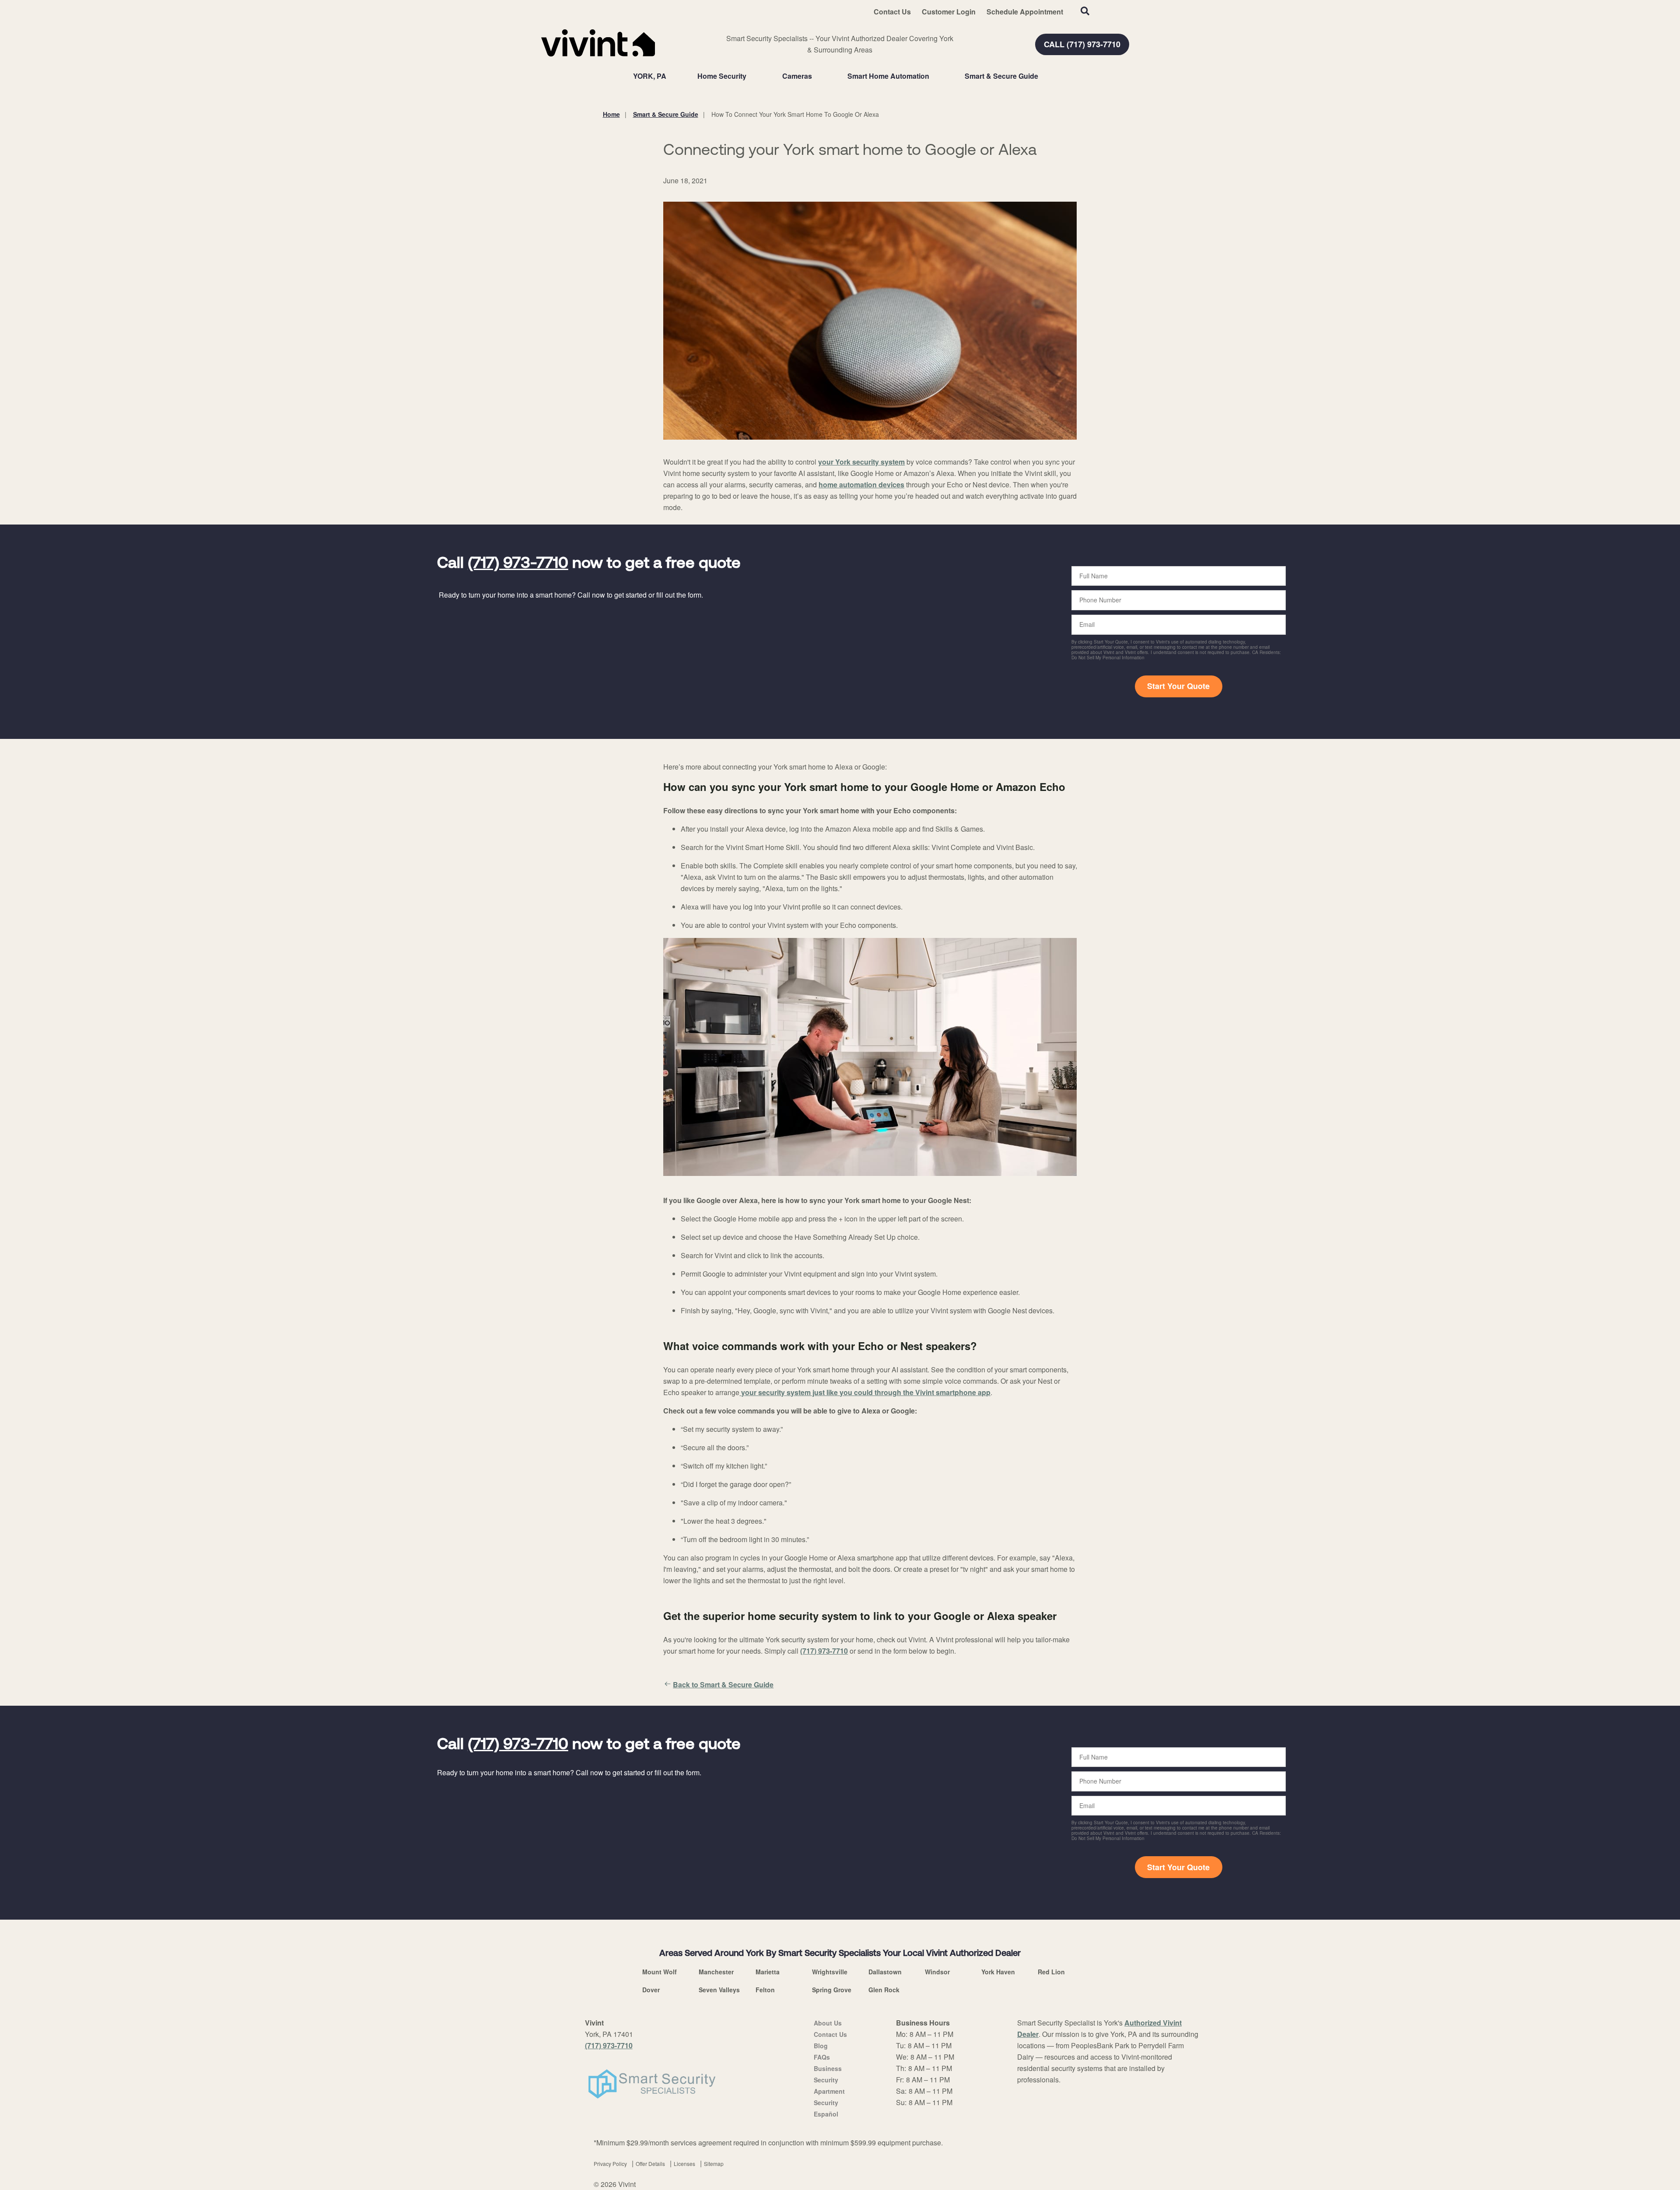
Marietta (768, 1972)
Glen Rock (884, 1990)
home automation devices (861, 485)
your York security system (861, 462)
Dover (651, 1990)
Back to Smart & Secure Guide (723, 1684)
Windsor (937, 1972)
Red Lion (1051, 1972)
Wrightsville (830, 1972)
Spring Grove (832, 1990)
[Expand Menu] (751, 76)
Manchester (716, 1972)
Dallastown (885, 1972)
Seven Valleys (719, 1990)
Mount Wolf (660, 1972)
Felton (765, 1990)
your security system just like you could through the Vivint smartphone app (865, 1392)
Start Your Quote (1178, 686)
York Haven (998, 1972)
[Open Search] (1085, 11)
